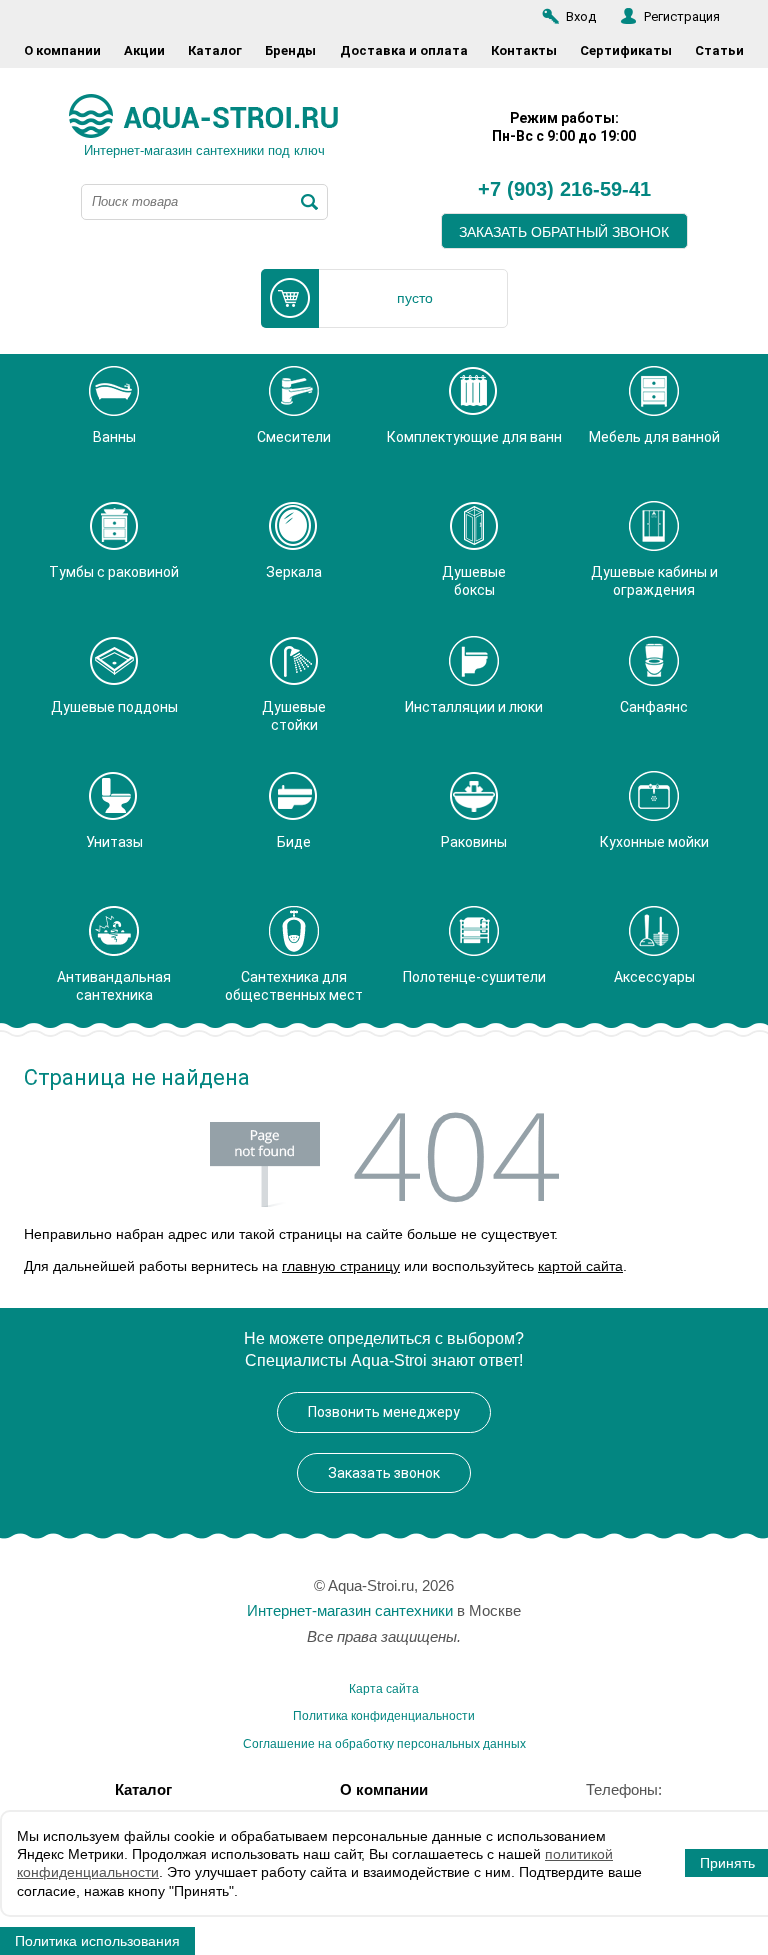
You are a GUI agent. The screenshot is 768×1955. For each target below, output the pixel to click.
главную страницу (341, 1266)
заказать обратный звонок (564, 232)
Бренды (290, 50)
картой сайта (580, 1266)
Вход (581, 16)
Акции (144, 50)
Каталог (215, 50)
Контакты (524, 50)
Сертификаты (626, 50)
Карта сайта (384, 1689)
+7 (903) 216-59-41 (564, 190)
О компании (62, 50)
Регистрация (682, 16)
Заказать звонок (384, 1473)
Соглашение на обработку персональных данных (384, 1744)
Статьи (719, 50)
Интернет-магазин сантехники (350, 1610)
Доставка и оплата (404, 50)
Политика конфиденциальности (384, 1716)
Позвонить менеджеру (384, 1412)
